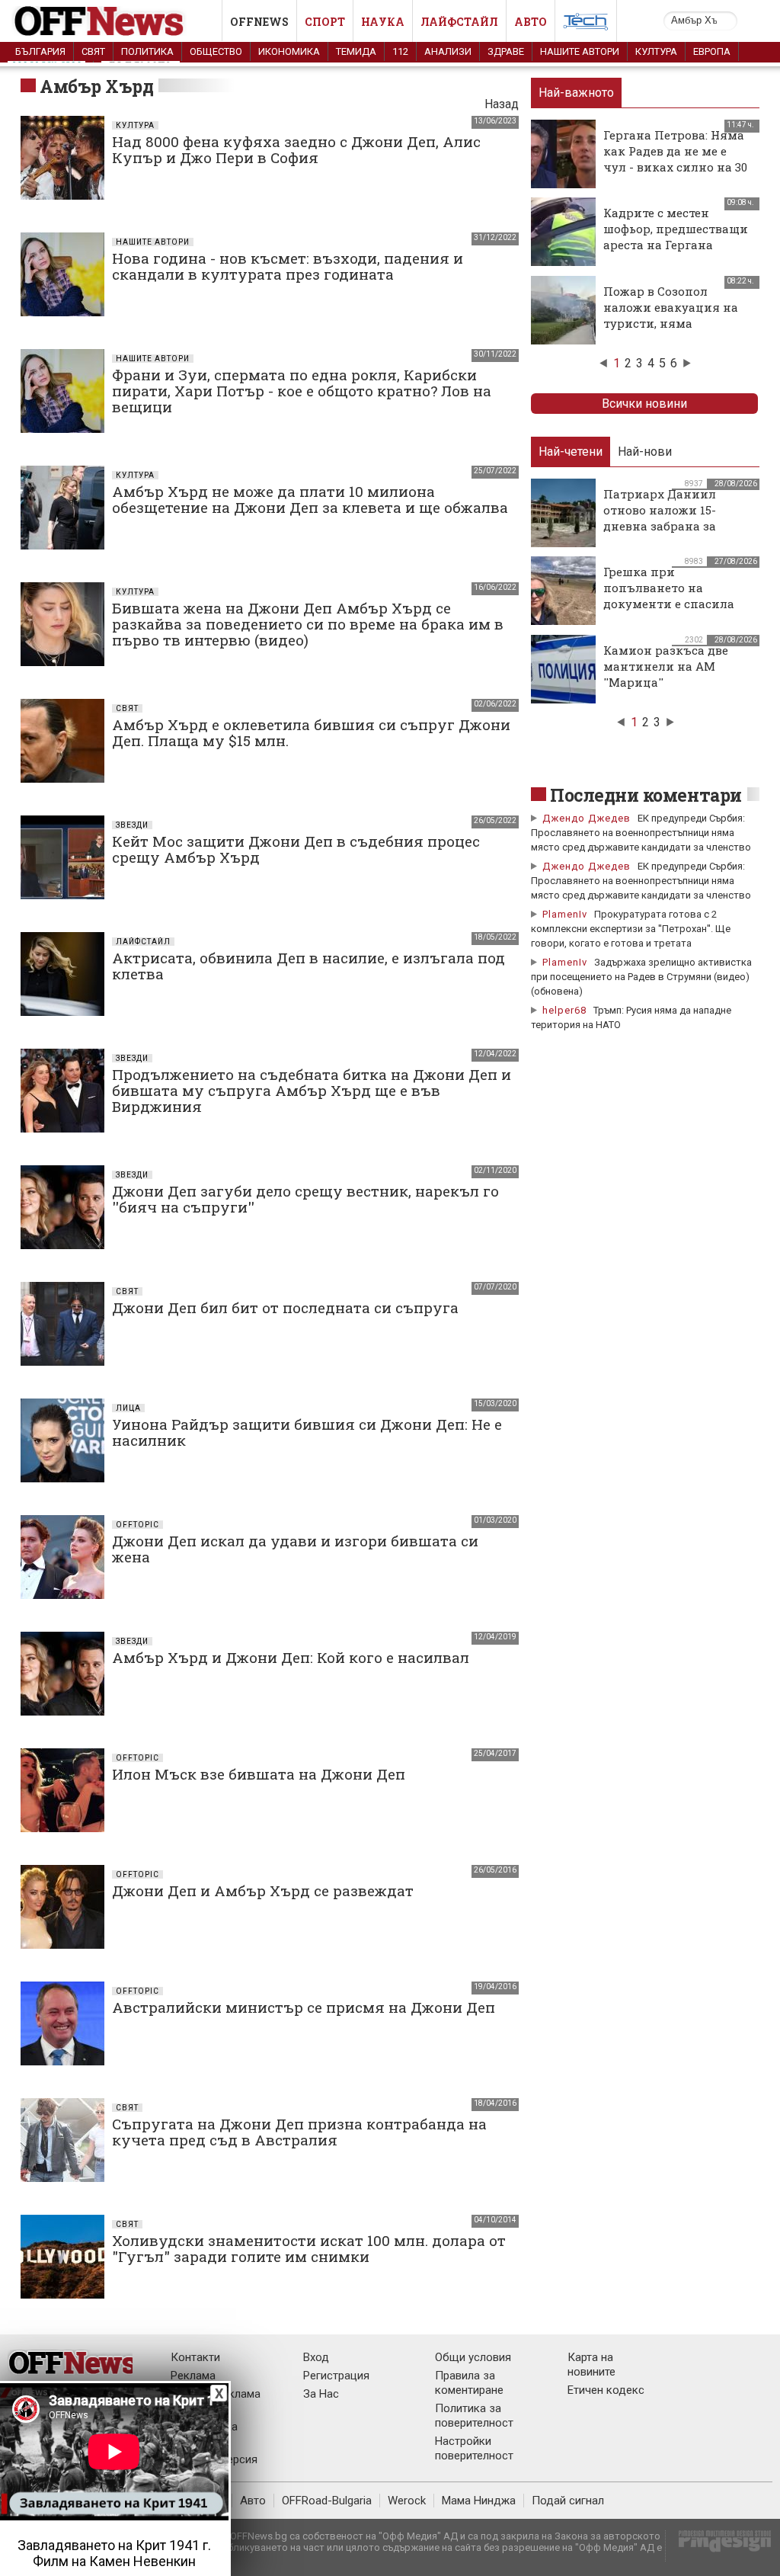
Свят (93, 51)
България (40, 51)
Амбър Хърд (96, 86)
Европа (712, 51)
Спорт (325, 22)
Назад (502, 104)
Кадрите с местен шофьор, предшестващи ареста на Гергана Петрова (676, 237)
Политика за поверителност (474, 2416)
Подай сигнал (568, 2501)
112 (400, 51)
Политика (147, 51)
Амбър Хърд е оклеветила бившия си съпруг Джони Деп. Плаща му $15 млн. (311, 732)
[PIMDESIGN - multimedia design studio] (719, 2546)
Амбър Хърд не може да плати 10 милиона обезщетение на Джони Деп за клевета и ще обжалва (310, 499)
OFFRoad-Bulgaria (327, 2501)
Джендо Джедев (587, 818)
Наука (383, 22)
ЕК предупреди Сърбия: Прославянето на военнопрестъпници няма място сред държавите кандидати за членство (641, 833)
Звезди (132, 825)
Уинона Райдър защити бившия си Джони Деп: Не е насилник (307, 1432)
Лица (128, 1408)
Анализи (448, 51)
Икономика (289, 51)
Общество (216, 51)
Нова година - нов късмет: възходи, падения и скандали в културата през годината (288, 266)
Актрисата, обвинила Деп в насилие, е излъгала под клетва (308, 966)
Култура (656, 51)
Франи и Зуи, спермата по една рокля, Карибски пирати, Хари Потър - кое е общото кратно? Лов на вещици (302, 391)
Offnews (259, 22)
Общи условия (473, 2357)
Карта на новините (591, 2365)
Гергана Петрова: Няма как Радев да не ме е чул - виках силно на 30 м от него (675, 159)
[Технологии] (586, 24)
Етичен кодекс (606, 2390)
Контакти (195, 2357)
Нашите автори (580, 51)
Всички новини (644, 404)
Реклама (193, 2376)
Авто (531, 22)
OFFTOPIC (137, 1525)
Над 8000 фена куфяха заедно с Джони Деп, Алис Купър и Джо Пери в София (296, 149)
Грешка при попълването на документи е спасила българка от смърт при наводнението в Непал (675, 604)
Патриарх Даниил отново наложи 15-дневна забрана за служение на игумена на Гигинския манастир (678, 526)
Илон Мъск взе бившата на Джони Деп (259, 1774)
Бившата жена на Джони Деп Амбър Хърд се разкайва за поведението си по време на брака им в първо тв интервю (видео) (308, 624)
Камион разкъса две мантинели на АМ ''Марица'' (666, 666)
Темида (356, 51)
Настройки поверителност (474, 2448)
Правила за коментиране (469, 2383)
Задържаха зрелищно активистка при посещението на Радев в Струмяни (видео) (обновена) (641, 977)
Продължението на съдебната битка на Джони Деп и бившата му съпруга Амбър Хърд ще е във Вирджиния (312, 1090)
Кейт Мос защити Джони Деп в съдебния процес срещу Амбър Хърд (296, 849)
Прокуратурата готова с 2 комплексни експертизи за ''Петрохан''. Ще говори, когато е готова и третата (631, 929)
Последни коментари (646, 795)
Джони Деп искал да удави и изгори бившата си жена (295, 1549)
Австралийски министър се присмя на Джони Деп (304, 2007)
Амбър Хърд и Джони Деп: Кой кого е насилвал (291, 1657)
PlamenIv (565, 914)
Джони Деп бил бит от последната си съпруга (285, 1307)
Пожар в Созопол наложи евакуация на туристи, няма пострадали (671, 315)
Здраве (506, 51)
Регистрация (336, 2376)
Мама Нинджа (479, 2501)
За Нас (321, 2394)
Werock (407, 2501)
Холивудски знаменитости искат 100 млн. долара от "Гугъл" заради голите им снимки (309, 2248)
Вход (316, 2357)
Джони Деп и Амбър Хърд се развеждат (263, 1890)
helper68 (564, 1010)
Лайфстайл (459, 22)
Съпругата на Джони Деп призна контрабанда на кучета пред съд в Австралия (299, 2132)
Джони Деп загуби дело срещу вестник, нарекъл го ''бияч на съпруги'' (305, 1199)
